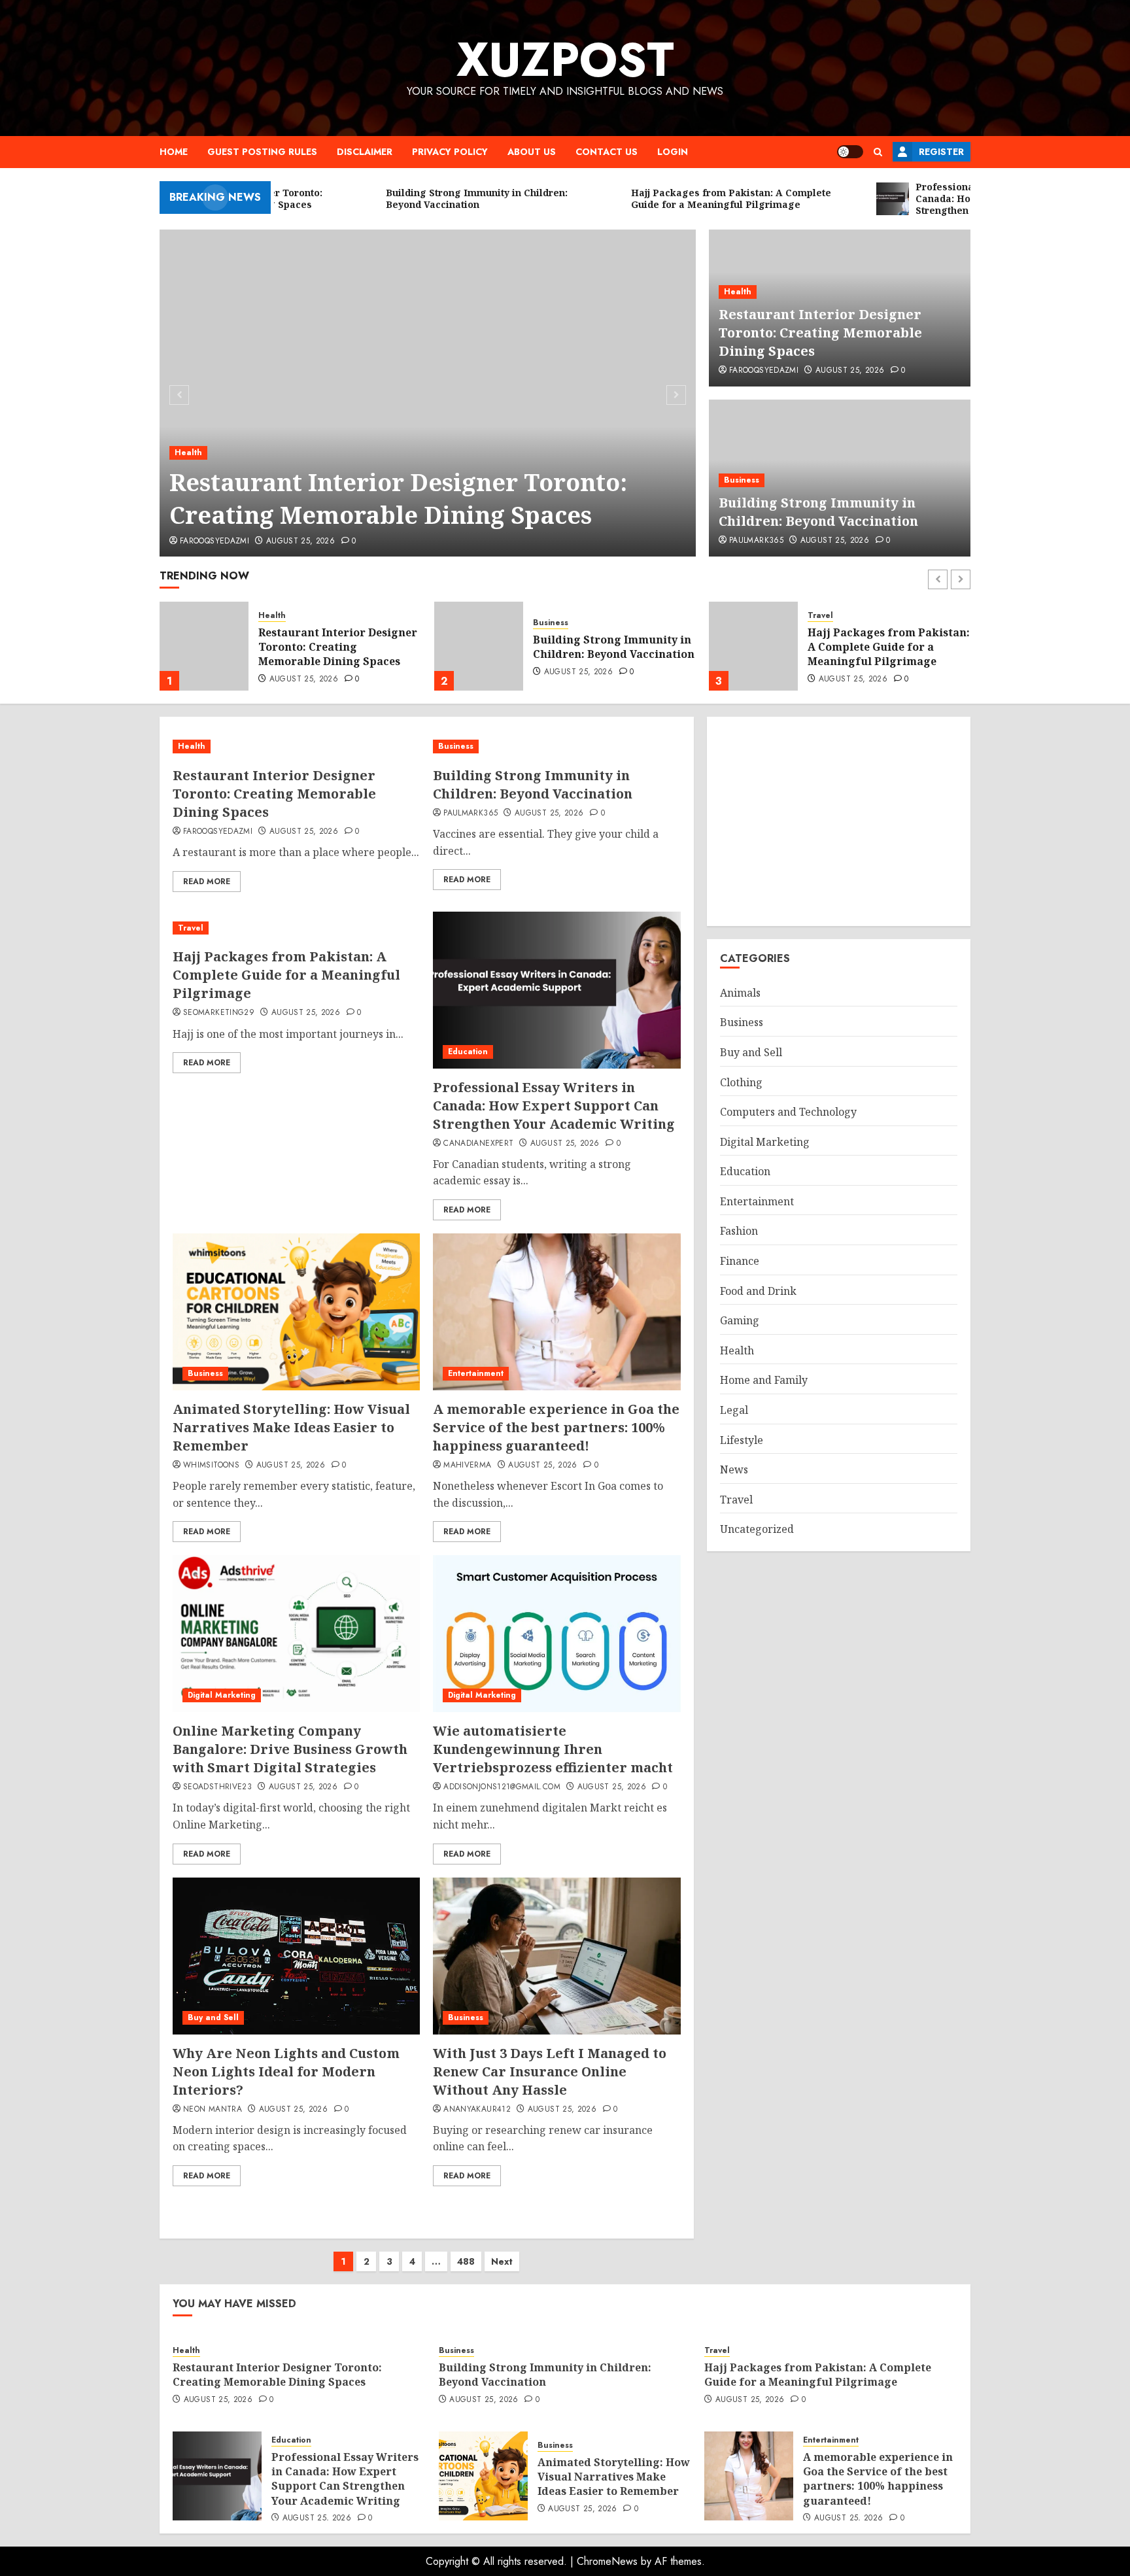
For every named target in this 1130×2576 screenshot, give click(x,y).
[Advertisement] (839, 821)
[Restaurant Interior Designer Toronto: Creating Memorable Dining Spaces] (428, 393)
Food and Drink (758, 1291)
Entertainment (476, 1373)
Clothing (741, 1082)
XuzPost (565, 60)
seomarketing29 (219, 1013)
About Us (532, 152)
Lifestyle (742, 1440)
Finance (740, 1261)
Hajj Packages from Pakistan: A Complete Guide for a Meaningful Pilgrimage (614, 647)
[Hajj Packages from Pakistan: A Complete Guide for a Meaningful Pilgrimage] (479, 646)
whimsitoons (211, 1466)
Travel (546, 616)
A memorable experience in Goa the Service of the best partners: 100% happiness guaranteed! (556, 1427)
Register (941, 152)
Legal (734, 1410)
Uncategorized (757, 1529)
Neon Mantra (213, 2110)
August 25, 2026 (300, 541)
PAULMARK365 (756, 541)
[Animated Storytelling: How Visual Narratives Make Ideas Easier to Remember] (296, 1312)
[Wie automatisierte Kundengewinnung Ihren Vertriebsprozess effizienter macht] (556, 1634)
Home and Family (764, 1380)
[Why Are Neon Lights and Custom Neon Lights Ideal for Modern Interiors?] (296, 1956)
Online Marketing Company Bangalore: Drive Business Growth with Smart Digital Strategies (290, 1749)
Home (174, 152)
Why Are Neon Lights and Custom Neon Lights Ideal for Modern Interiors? (286, 2071)
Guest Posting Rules (262, 152)
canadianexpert (478, 1144)
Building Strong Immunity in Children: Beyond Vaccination (818, 512)
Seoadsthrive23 (217, 1787)
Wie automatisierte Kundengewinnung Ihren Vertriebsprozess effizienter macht (553, 1749)
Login (673, 152)
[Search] (878, 152)
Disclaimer (365, 152)
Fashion (739, 1231)
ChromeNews (607, 2561)
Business (742, 480)
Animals (740, 993)
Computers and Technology (788, 1112)
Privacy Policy (450, 152)
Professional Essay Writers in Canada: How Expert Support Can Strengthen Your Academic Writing (888, 649)
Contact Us (607, 152)
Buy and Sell (213, 2018)
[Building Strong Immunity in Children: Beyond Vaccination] (204, 646)
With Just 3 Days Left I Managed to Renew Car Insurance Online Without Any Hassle (550, 2071)
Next (502, 2261)
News (734, 1469)
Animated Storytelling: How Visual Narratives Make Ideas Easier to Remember (291, 1427)
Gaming (740, 1320)
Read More (207, 882)
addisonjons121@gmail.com (502, 1787)
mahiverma (467, 1466)
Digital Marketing (222, 1695)
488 (466, 2261)
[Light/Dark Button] (850, 152)
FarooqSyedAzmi (214, 541)
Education (828, 610)
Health (188, 453)
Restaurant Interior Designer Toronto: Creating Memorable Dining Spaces (398, 499)
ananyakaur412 (477, 2110)
